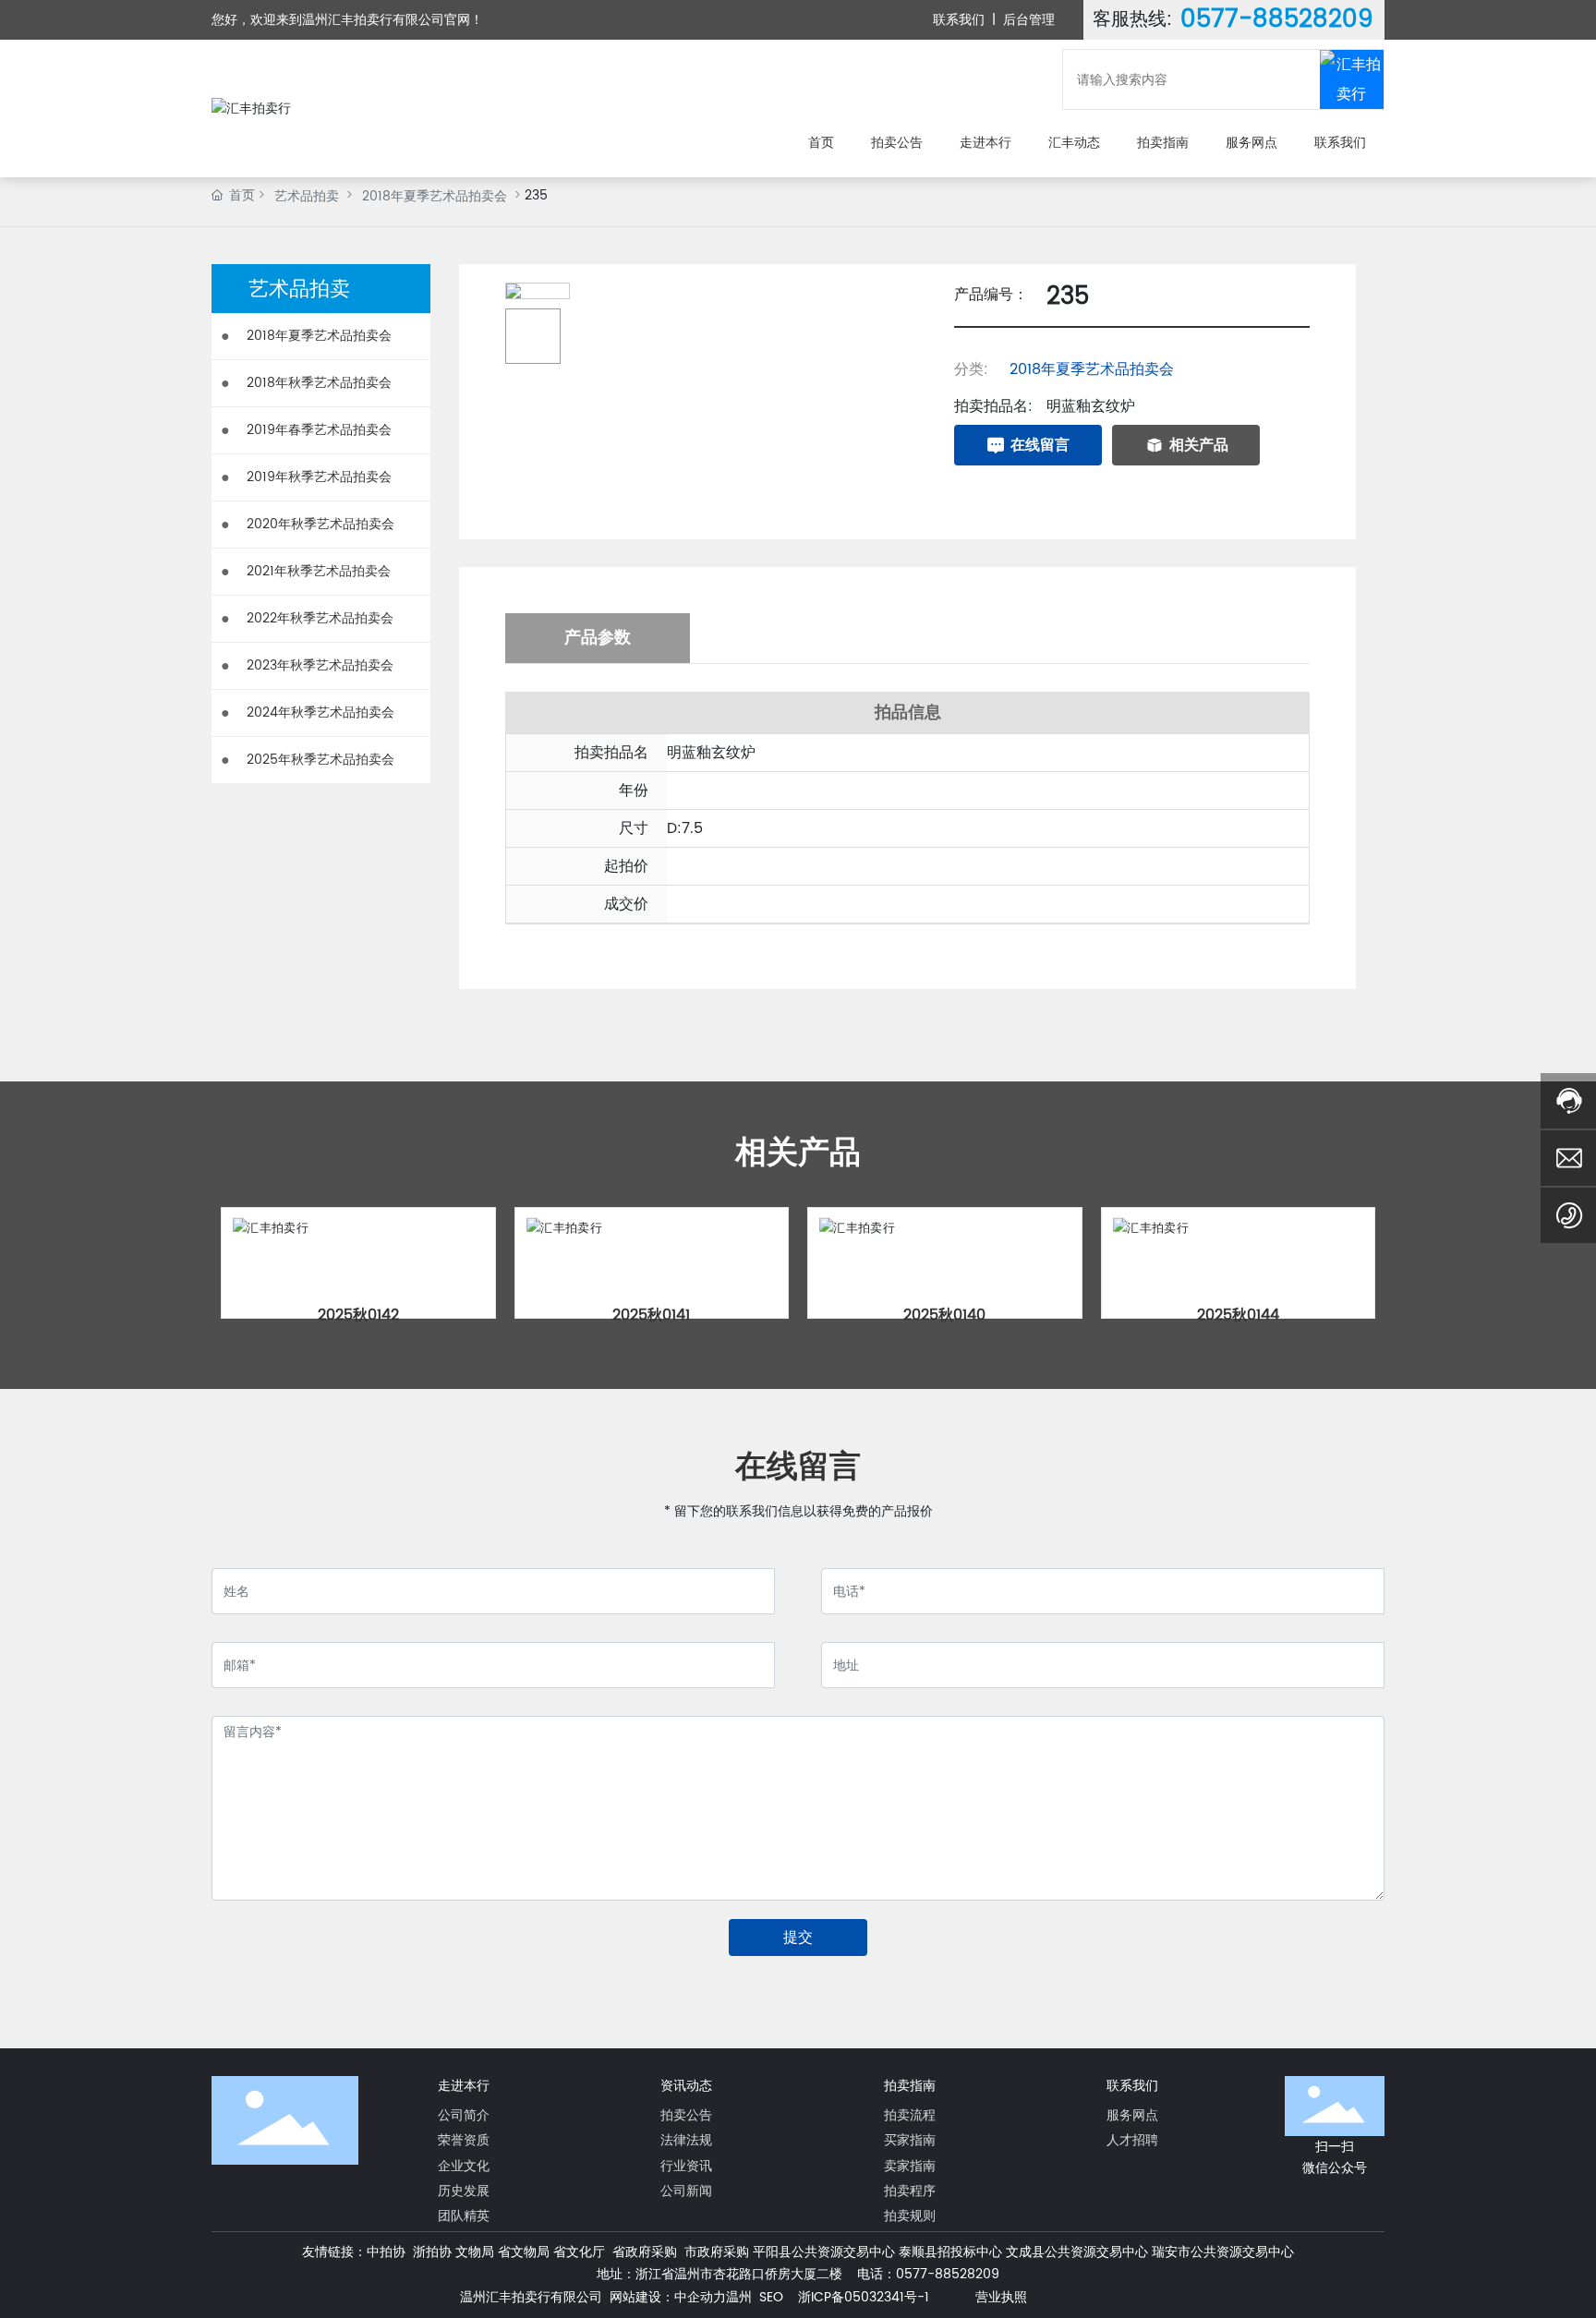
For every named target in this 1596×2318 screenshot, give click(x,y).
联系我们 (959, 20)
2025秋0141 (651, 1315)
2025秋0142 (358, 1315)
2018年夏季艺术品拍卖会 (435, 196)
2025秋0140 (944, 1315)
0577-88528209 (1277, 20)
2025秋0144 (1238, 1315)
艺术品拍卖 (307, 196)
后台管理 (1029, 20)
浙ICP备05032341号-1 (864, 2297)
